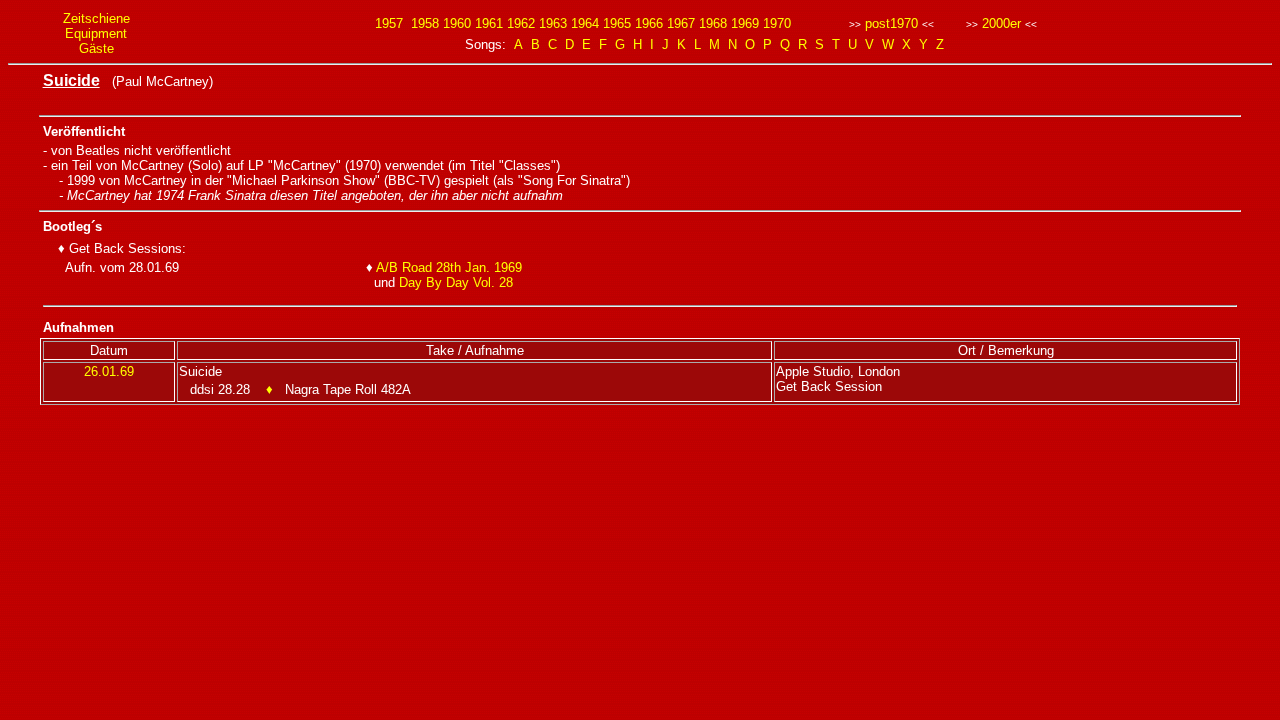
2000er (1001, 23)
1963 (553, 23)
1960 (457, 23)
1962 (521, 23)
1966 (649, 23)
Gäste (96, 48)
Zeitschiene (96, 18)
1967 (681, 23)
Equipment (96, 33)
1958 (425, 23)
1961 (489, 23)
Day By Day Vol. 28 (456, 282)
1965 (617, 23)
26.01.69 (109, 371)
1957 (389, 23)
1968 (713, 23)
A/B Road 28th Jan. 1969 (449, 267)
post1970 (891, 23)
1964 (585, 23)
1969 (745, 23)
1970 (777, 23)
